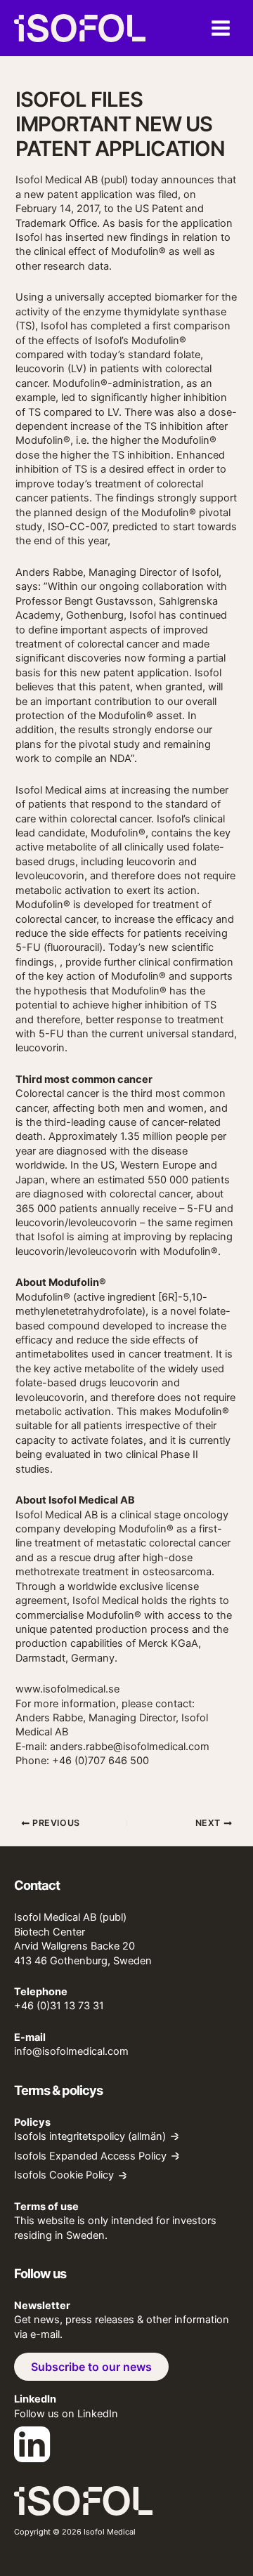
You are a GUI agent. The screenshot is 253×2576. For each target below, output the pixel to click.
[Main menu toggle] (221, 28)
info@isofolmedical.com (71, 2051)
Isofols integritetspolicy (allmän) (90, 2137)
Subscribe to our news (91, 2367)
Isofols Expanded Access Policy (90, 2156)
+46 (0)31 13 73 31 (59, 2006)
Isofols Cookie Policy (64, 2175)
